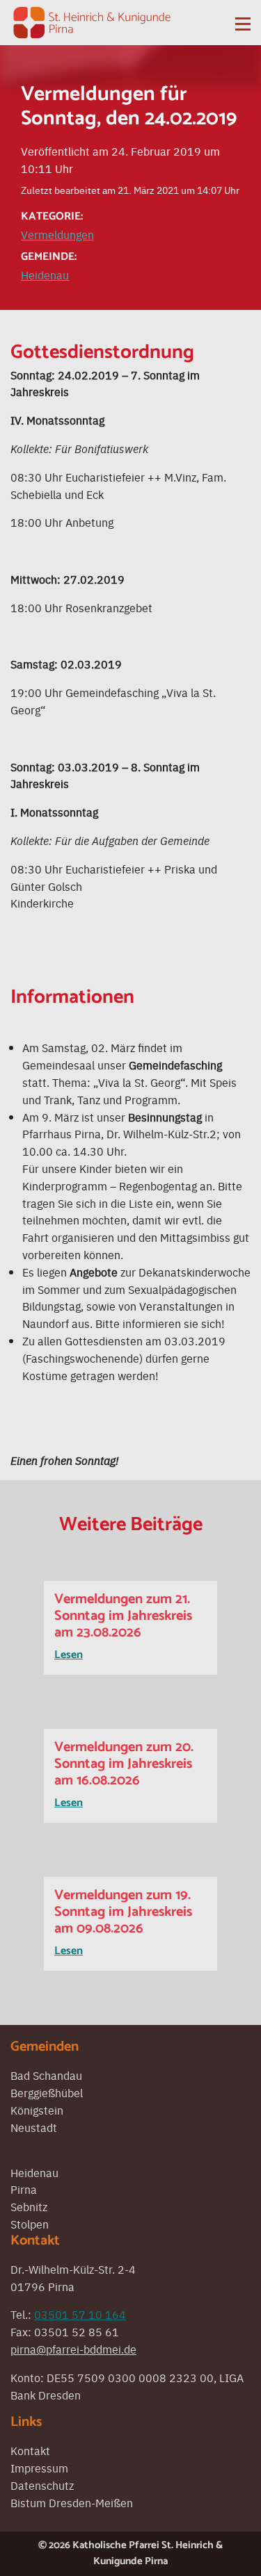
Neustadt (34, 2127)
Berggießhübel (47, 2092)
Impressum (39, 2468)
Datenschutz (42, 2485)
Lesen (69, 1655)
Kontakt (30, 2450)
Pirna (24, 2189)
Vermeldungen (57, 234)
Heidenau (45, 274)
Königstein (37, 2110)
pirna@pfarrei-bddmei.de (73, 2349)
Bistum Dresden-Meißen (72, 2502)
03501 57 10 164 (80, 2314)
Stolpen (30, 2224)
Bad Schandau (46, 2075)
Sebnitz (29, 2206)
